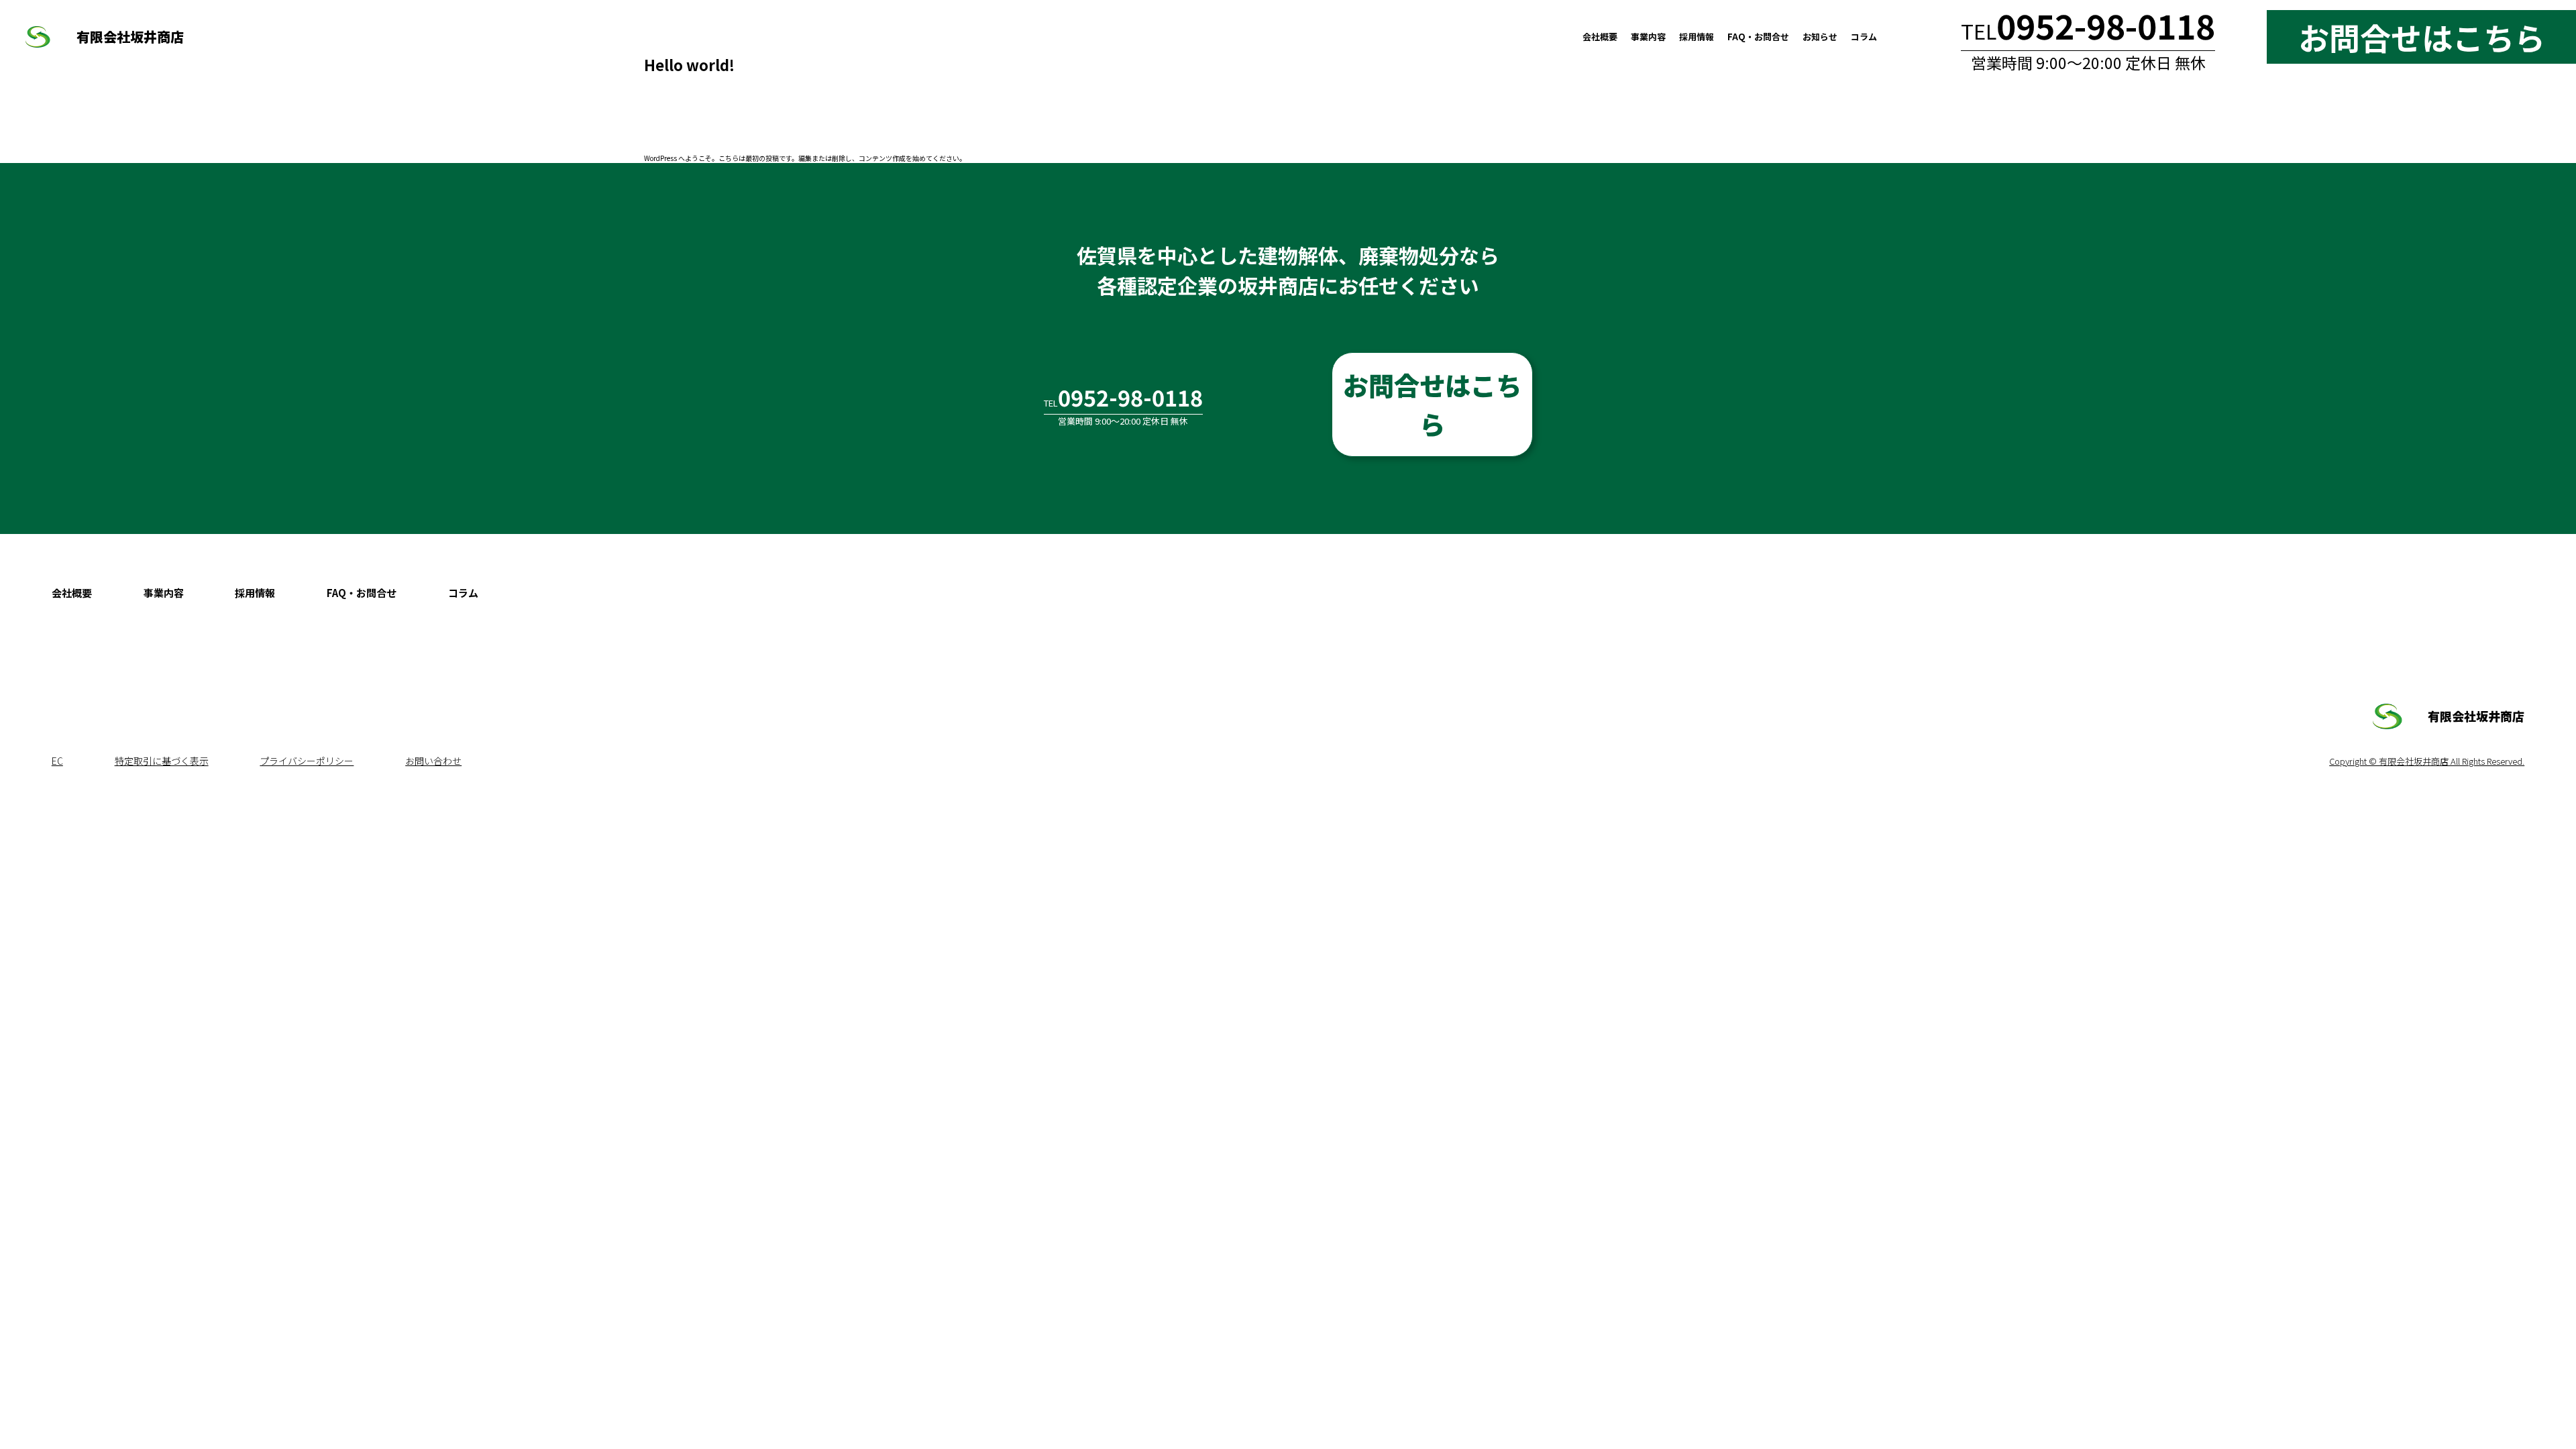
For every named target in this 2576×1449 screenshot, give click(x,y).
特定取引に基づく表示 (162, 761)
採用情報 (1697, 37)
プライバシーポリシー (307, 761)
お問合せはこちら (1432, 404)
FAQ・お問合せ (1758, 37)
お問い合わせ (433, 761)
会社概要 (1600, 37)
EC (57, 761)
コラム (1864, 37)
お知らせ (1820, 37)
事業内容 (1648, 37)
